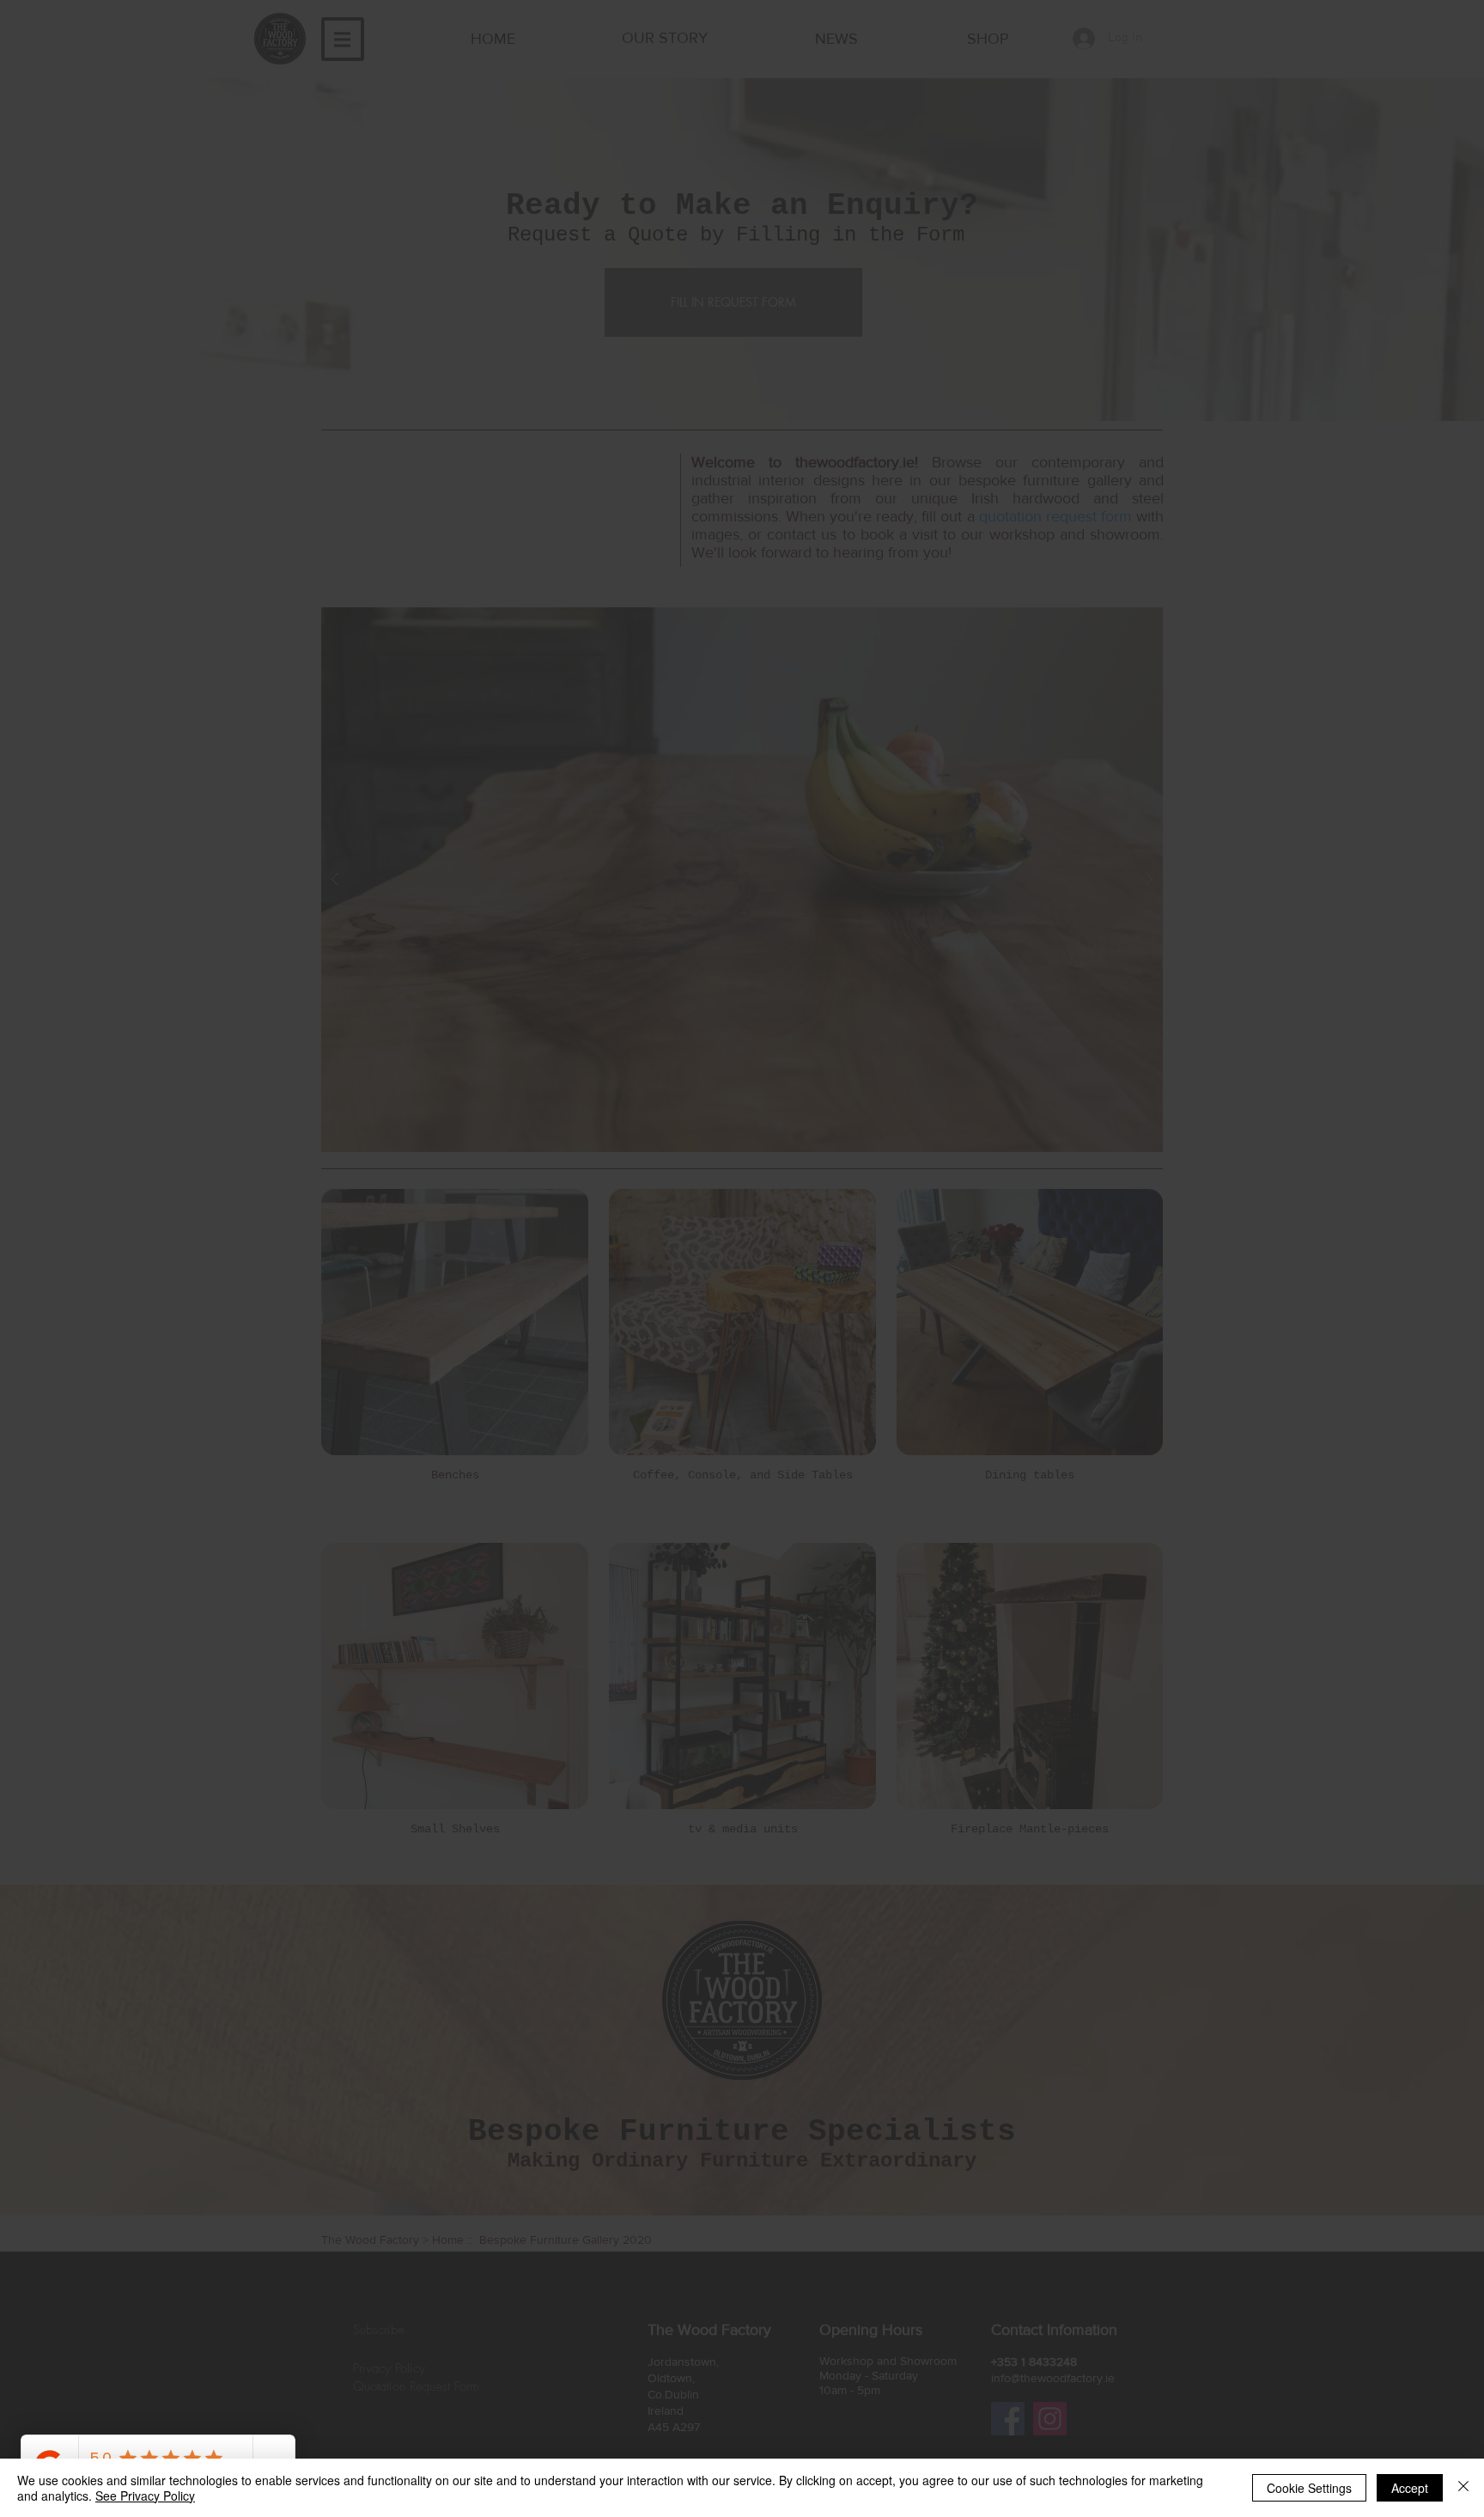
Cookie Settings (1309, 2488)
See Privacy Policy (145, 2496)
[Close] (1463, 2488)
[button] (979, 1120)
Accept (1410, 2488)
